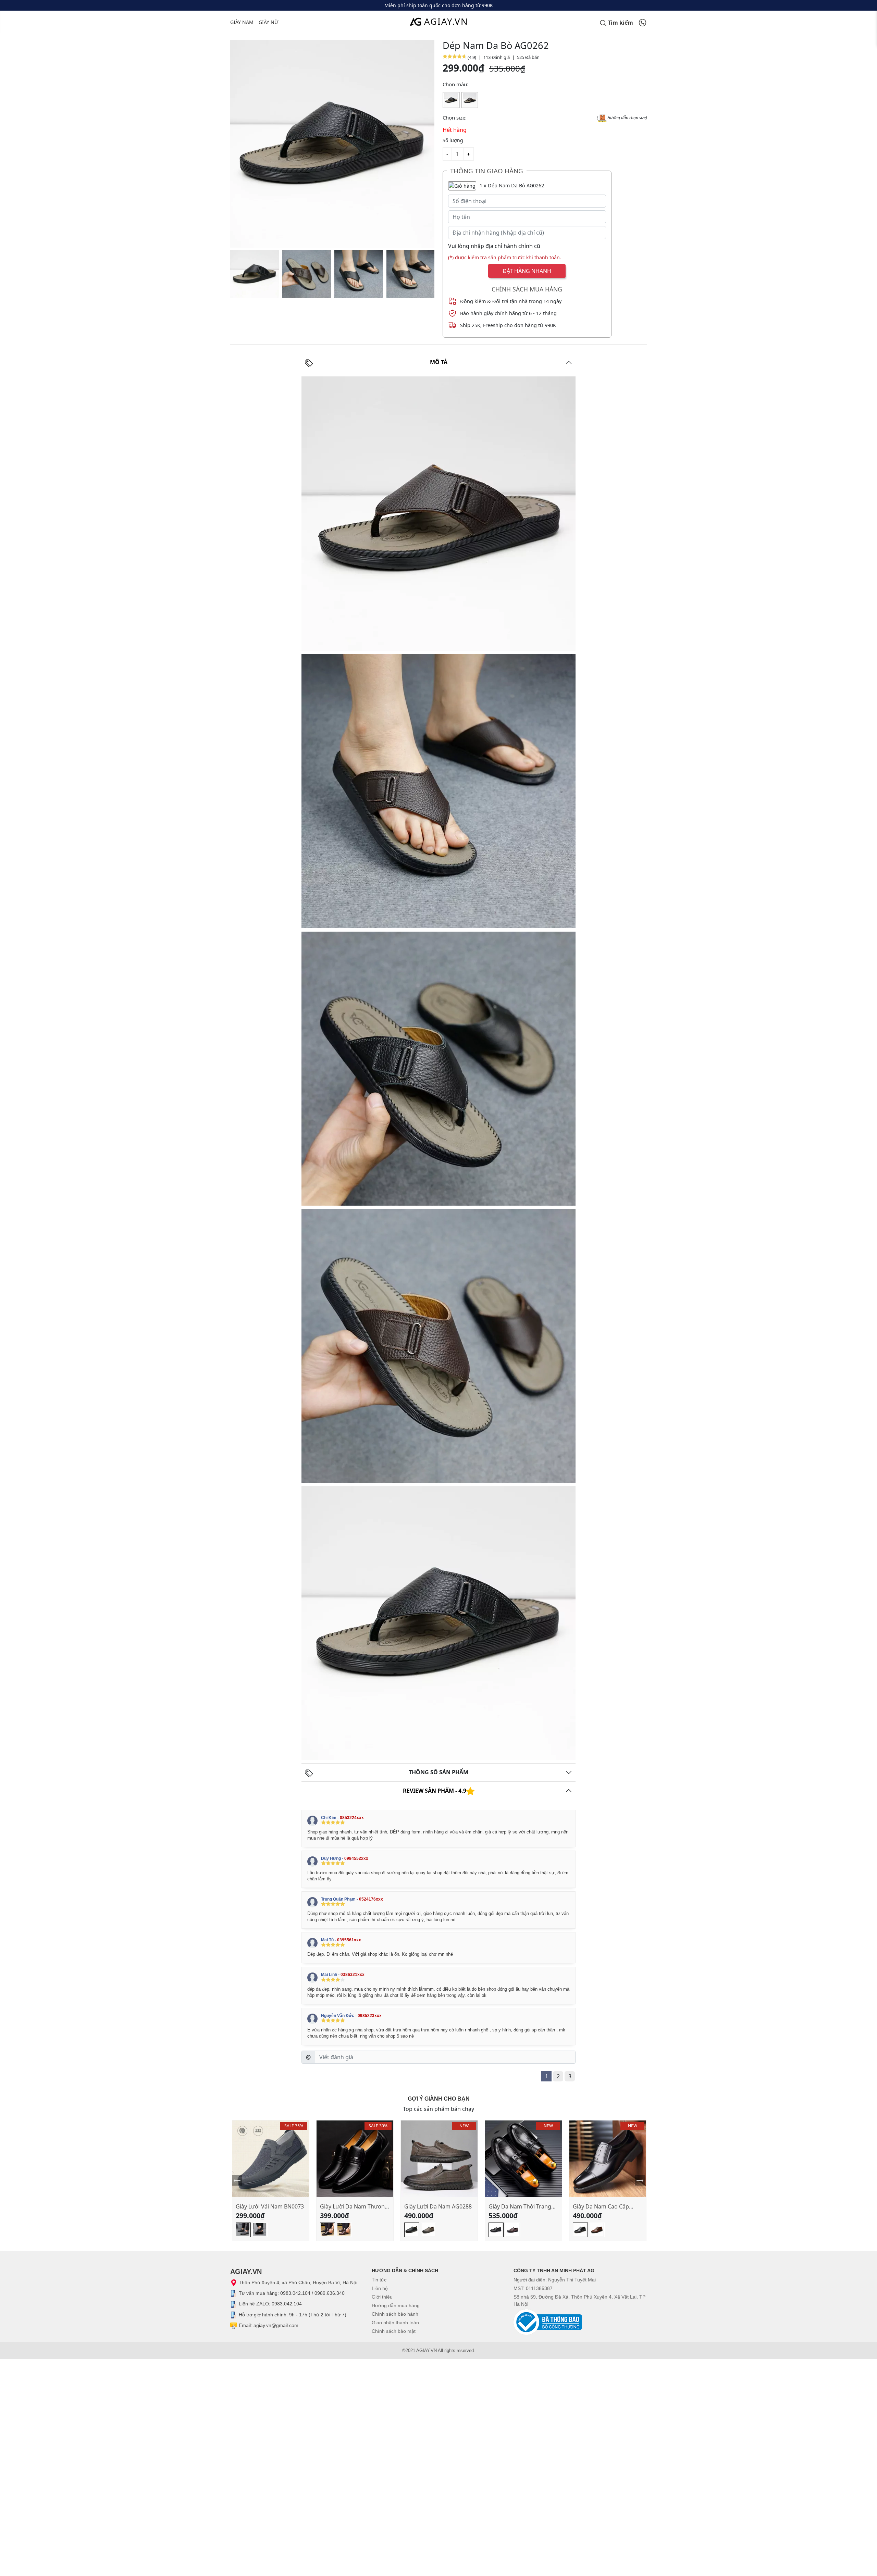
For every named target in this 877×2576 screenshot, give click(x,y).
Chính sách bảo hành (395, 2314)
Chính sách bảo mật (394, 2331)
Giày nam (242, 22)
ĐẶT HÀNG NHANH (527, 271)
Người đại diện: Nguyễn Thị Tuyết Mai (555, 2280)
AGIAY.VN (446, 21)
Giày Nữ (268, 22)
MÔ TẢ (439, 362)
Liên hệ (380, 2288)
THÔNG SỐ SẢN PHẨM (438, 1772)
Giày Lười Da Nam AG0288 (438, 2206)
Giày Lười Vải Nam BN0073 (270, 2206)
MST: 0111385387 (533, 2288)
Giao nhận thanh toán (395, 2323)
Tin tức (379, 2280)
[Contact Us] (643, 22)
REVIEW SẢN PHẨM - (435, 1791)
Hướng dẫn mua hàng (396, 2305)
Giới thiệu (382, 2297)
